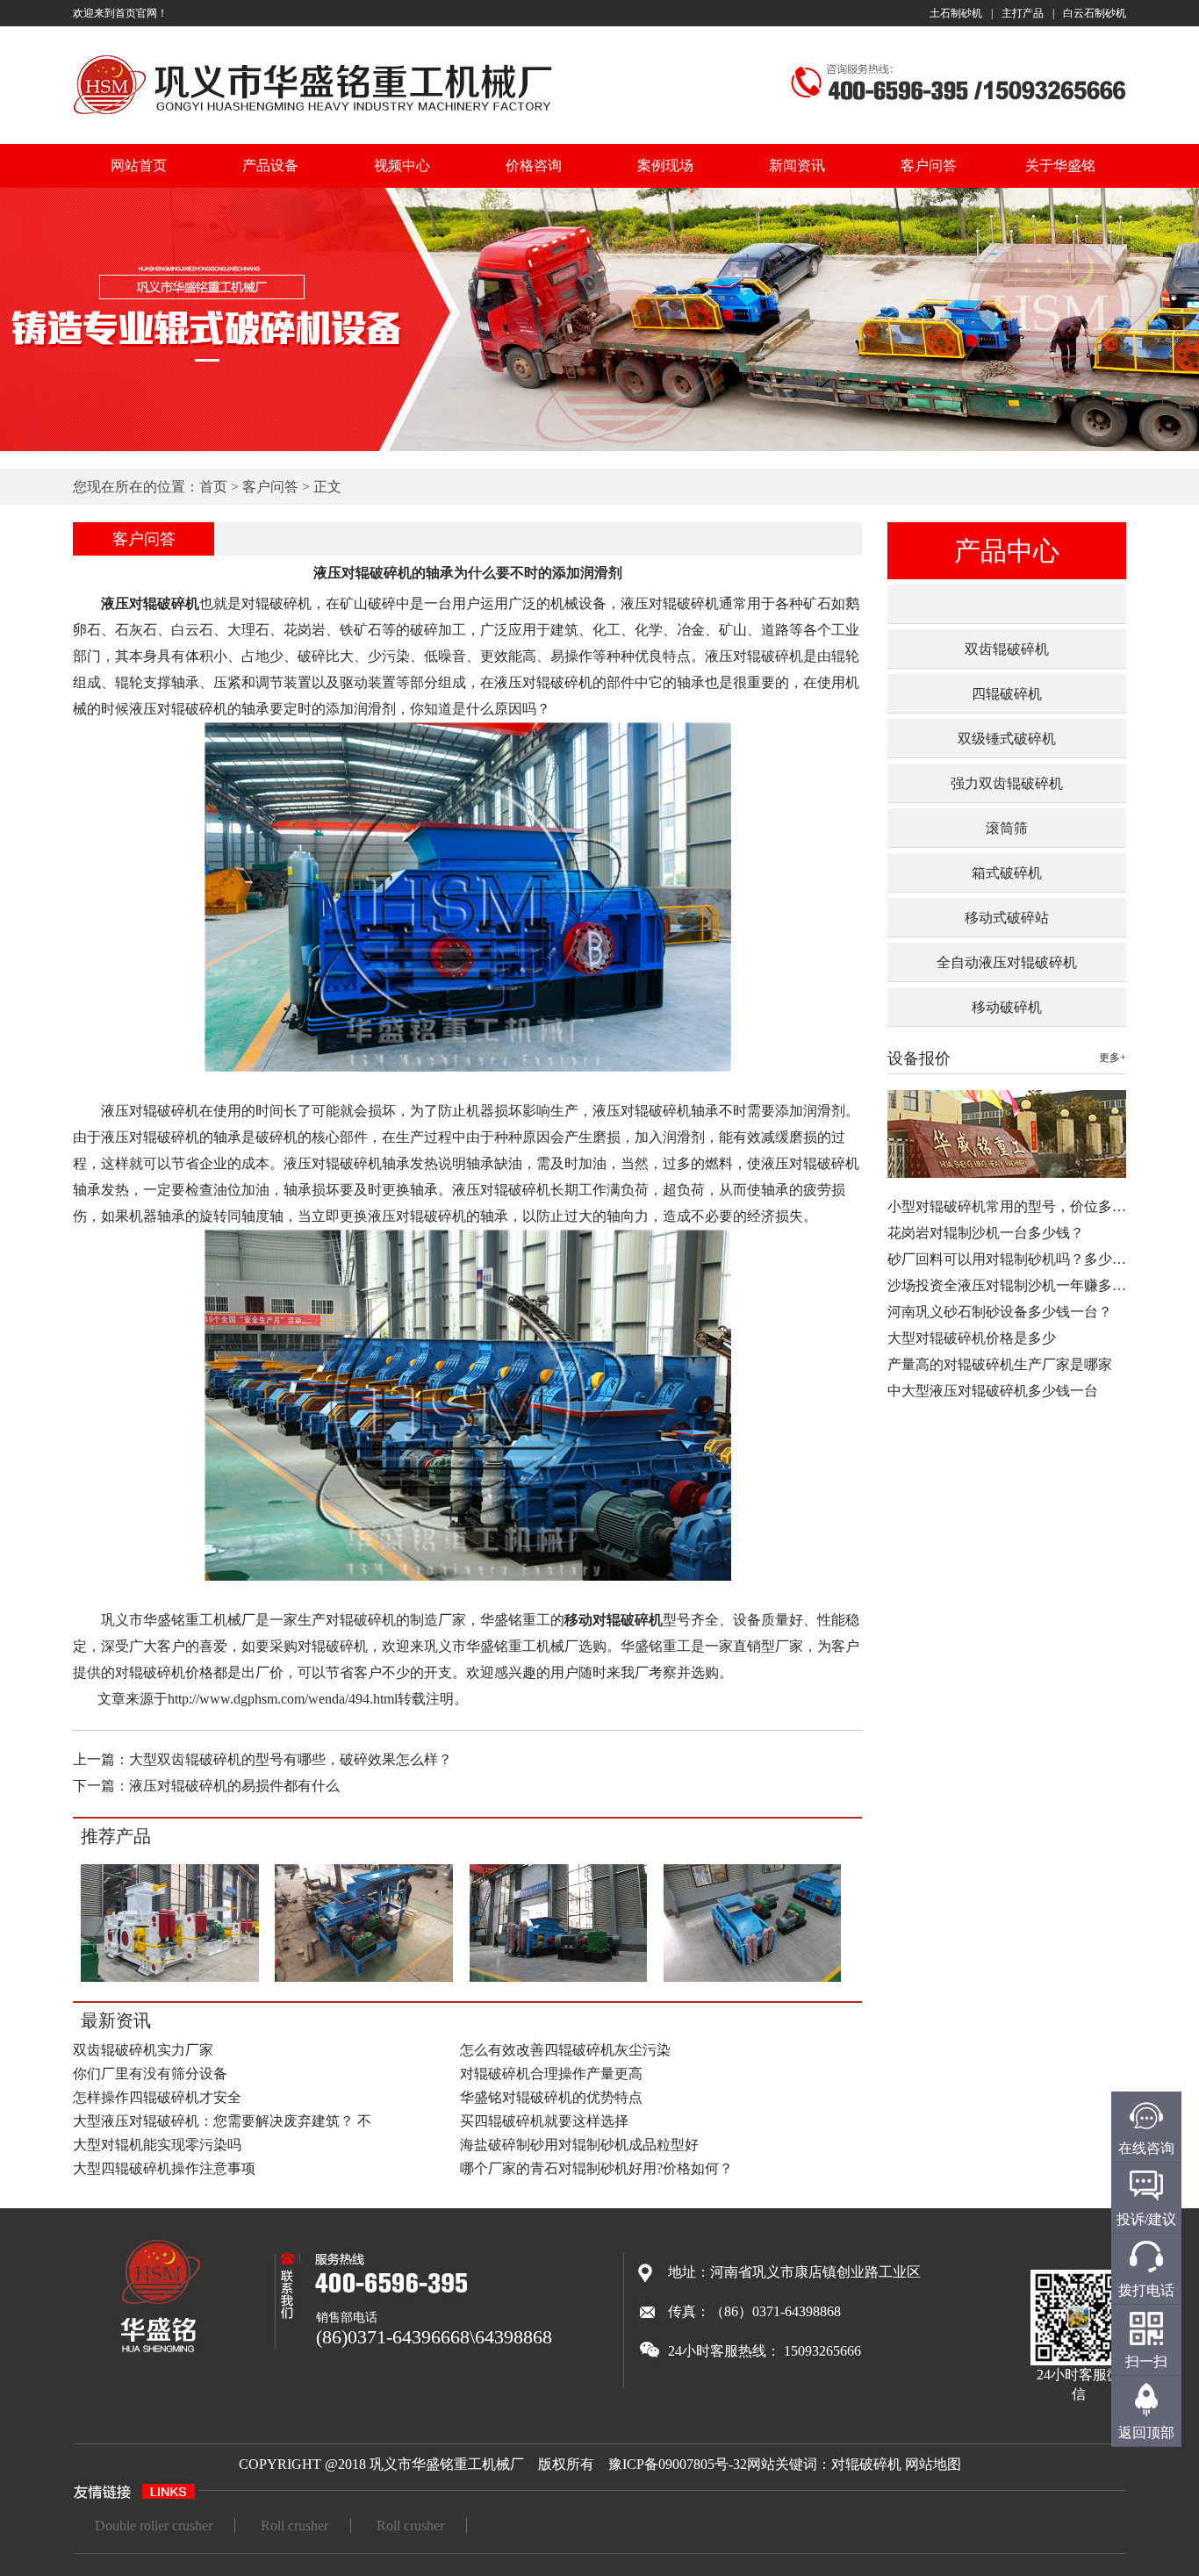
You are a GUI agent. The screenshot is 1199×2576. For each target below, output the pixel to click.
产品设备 (270, 165)
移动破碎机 (1007, 1007)
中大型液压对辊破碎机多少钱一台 (993, 1391)
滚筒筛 (1007, 828)
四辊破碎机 (1007, 694)
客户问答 (929, 165)
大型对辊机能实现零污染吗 (157, 2145)
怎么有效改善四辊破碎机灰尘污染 (565, 2050)
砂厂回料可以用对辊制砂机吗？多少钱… (1014, 1259)
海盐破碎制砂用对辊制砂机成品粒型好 (579, 2145)
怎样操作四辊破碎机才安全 (157, 2097)
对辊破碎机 (866, 2464)
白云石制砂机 (1095, 13)
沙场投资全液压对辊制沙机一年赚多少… (1014, 1285)
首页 (213, 487)
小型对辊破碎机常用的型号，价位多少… (1014, 1206)
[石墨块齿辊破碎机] (364, 1979)
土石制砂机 (956, 13)
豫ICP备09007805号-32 (678, 2464)
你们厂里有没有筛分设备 (150, 2074)
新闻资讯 (797, 165)
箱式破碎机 (1007, 873)
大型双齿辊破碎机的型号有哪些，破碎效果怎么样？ (291, 1759)
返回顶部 (1146, 2432)
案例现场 (665, 165)
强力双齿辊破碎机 (1007, 783)
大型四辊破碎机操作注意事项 (164, 2168)
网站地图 (933, 2464)
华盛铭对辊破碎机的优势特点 (551, 2097)
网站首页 (139, 165)
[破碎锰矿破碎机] (753, 1979)
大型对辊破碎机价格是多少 (972, 1338)
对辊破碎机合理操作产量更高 (551, 2074)
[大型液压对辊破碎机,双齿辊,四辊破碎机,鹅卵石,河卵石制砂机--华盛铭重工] (313, 117)
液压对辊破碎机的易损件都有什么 (234, 1786)
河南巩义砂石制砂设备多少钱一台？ (1000, 1312)
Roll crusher (294, 2526)
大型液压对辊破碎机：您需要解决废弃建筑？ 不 (222, 2121)
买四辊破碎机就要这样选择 (544, 2121)
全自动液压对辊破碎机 (1007, 962)
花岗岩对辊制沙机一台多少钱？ (986, 1233)
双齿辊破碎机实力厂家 (143, 2050)
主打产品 (1023, 13)
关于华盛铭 (1060, 165)
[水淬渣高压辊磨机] (170, 1979)
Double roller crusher (154, 2526)
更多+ (1113, 1058)
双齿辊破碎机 (1007, 649)
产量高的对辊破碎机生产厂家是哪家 (1000, 1364)
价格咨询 (534, 165)
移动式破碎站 (1007, 918)
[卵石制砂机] (558, 1979)
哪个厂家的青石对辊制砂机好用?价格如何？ (596, 2168)
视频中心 (402, 165)
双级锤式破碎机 (1007, 739)
